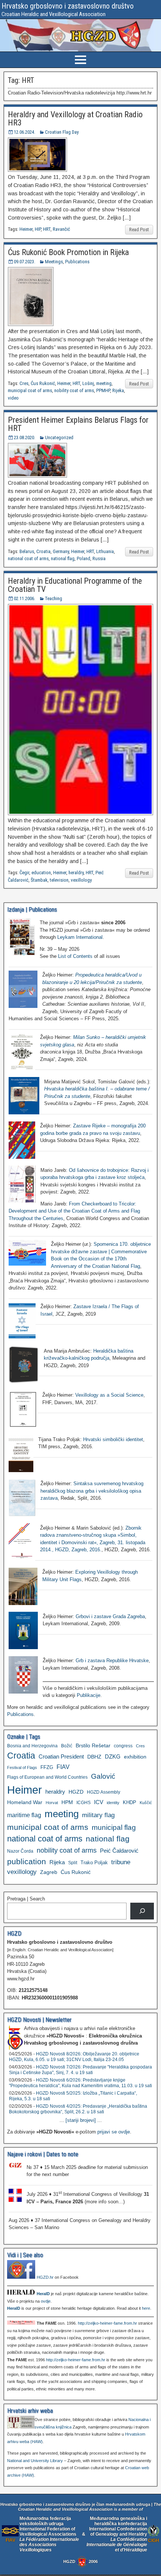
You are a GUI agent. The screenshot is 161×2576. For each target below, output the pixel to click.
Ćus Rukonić (43, 383)
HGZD (76, 1792)
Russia (99, 558)
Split (73, 1863)
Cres (24, 383)
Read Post (139, 229)
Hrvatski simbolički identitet (113, 1439)
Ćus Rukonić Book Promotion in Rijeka (68, 252)
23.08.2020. (25, 437)
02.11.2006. (25, 598)
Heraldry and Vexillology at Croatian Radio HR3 (75, 119)
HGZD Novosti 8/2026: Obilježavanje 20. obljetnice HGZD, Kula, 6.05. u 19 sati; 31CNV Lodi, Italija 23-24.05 (74, 2057)
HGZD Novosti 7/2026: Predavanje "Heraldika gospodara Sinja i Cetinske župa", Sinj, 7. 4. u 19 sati (80, 2070)
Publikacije (89, 1695)
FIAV (63, 1767)
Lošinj (88, 383)
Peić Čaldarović (119, 1851)
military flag (98, 1815)
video (13, 398)
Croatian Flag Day (62, 132)
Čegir (24, 873)
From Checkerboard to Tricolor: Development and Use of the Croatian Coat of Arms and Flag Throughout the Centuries (74, 1211)
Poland (83, 558)
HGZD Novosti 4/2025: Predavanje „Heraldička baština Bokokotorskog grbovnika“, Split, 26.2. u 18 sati (78, 2109)
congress (123, 1746)
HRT (47, 229)
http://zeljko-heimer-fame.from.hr (107, 2323)
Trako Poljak (94, 1863)
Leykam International (80, 937)
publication (27, 1861)
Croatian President (61, 1756)
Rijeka (118, 390)
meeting (104, 383)
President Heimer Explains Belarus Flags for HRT (78, 424)
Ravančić (61, 229)
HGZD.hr (45, 2277)
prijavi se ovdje (114, 2132)
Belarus (27, 551)
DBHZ (94, 1757)
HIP (38, 229)
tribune (121, 1862)
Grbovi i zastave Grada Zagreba (110, 1616)
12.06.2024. (25, 132)
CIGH (154, 2540)
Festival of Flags (22, 1767)
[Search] (142, 1911)
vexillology (81, 880)
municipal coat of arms (30, 390)
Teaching (54, 598)
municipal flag (114, 1827)
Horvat (52, 1803)
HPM (67, 1802)
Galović (103, 1776)
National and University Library (35, 2461)
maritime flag (24, 1815)
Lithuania (105, 551)
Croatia (43, 551)
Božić (67, 1746)
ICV (99, 1802)
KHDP (130, 1802)
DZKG (113, 1756)
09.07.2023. (25, 262)
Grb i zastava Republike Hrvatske (112, 1661)
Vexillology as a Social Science (109, 1395)
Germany (61, 551)
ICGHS (83, 1802)
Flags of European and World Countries (47, 1777)
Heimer (26, 229)
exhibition (135, 1757)
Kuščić (146, 1803)
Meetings (54, 262)
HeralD (43, 2294)
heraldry (76, 873)
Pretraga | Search (26, 1899)
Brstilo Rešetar (93, 1745)
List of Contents (75, 956)
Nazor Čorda (20, 1851)
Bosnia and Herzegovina (32, 1746)
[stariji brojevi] (81, 2120)
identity (113, 1803)
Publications (77, 262)
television (59, 880)
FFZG (47, 1767)
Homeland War (25, 1802)
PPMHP (103, 390)
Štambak (39, 880)
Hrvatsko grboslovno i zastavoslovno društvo (68, 6)
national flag (63, 558)
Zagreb (49, 1872)
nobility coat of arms (74, 390)
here (146, 2308)
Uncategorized (59, 437)
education (41, 873)
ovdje (46, 2301)
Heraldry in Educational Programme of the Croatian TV (75, 585)
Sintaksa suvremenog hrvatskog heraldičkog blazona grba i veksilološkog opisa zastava (92, 1491)
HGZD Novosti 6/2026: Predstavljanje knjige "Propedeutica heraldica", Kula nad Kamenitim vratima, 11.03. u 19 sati (80, 2083)
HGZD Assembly (104, 1792)
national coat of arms (28, 558)
